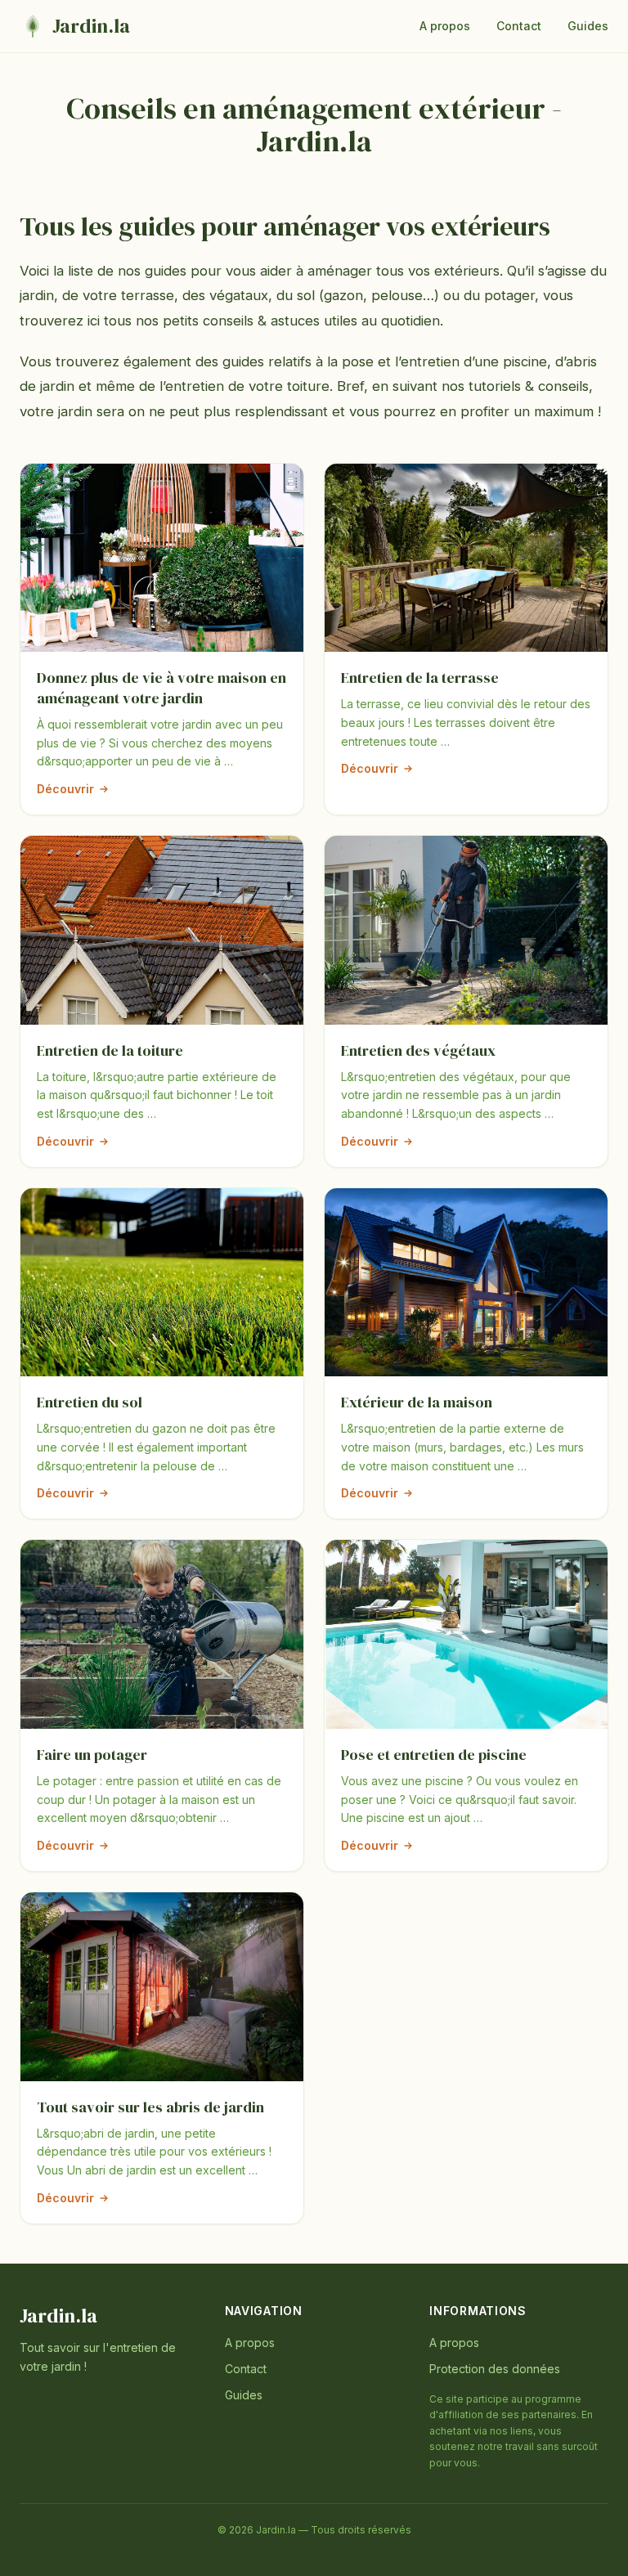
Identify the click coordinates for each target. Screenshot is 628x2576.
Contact (519, 26)
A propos (445, 26)
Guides (588, 26)
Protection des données (495, 2369)
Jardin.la (58, 2316)
